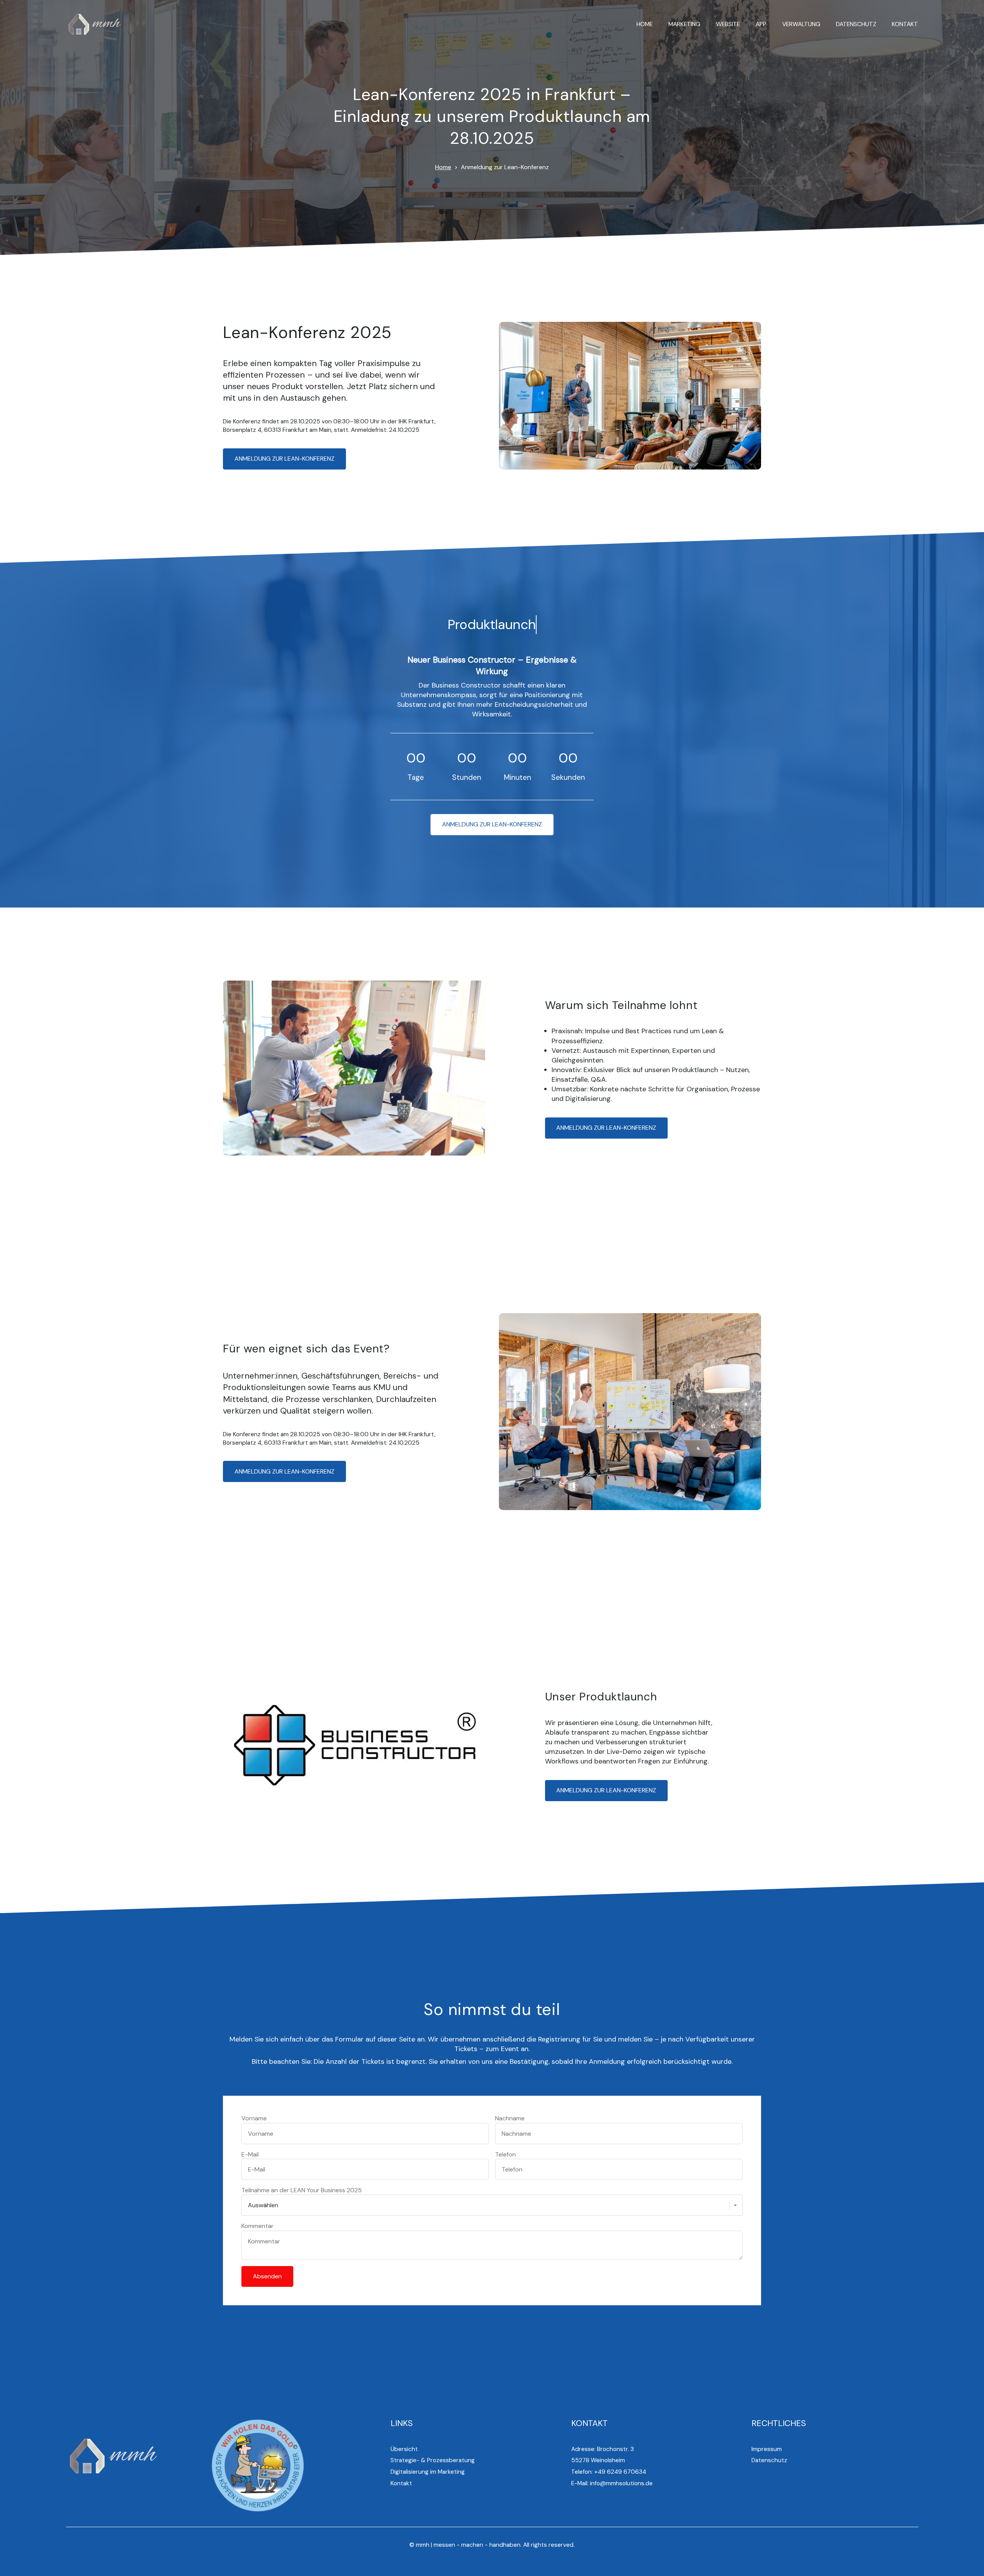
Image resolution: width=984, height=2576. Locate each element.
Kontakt (905, 24)
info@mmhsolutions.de (621, 2483)
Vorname (254, 2118)
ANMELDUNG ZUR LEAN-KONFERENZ (284, 459)
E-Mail (250, 2154)
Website (728, 24)
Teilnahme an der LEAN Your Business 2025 (302, 2190)
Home (645, 24)
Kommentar (258, 2226)
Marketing (684, 24)
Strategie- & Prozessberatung (433, 2460)
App (761, 24)
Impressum (767, 2449)
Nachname (510, 2118)
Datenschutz (856, 24)
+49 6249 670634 (620, 2472)
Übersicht (404, 2449)
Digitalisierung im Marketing (428, 2472)
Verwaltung (801, 24)
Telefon (505, 2154)
